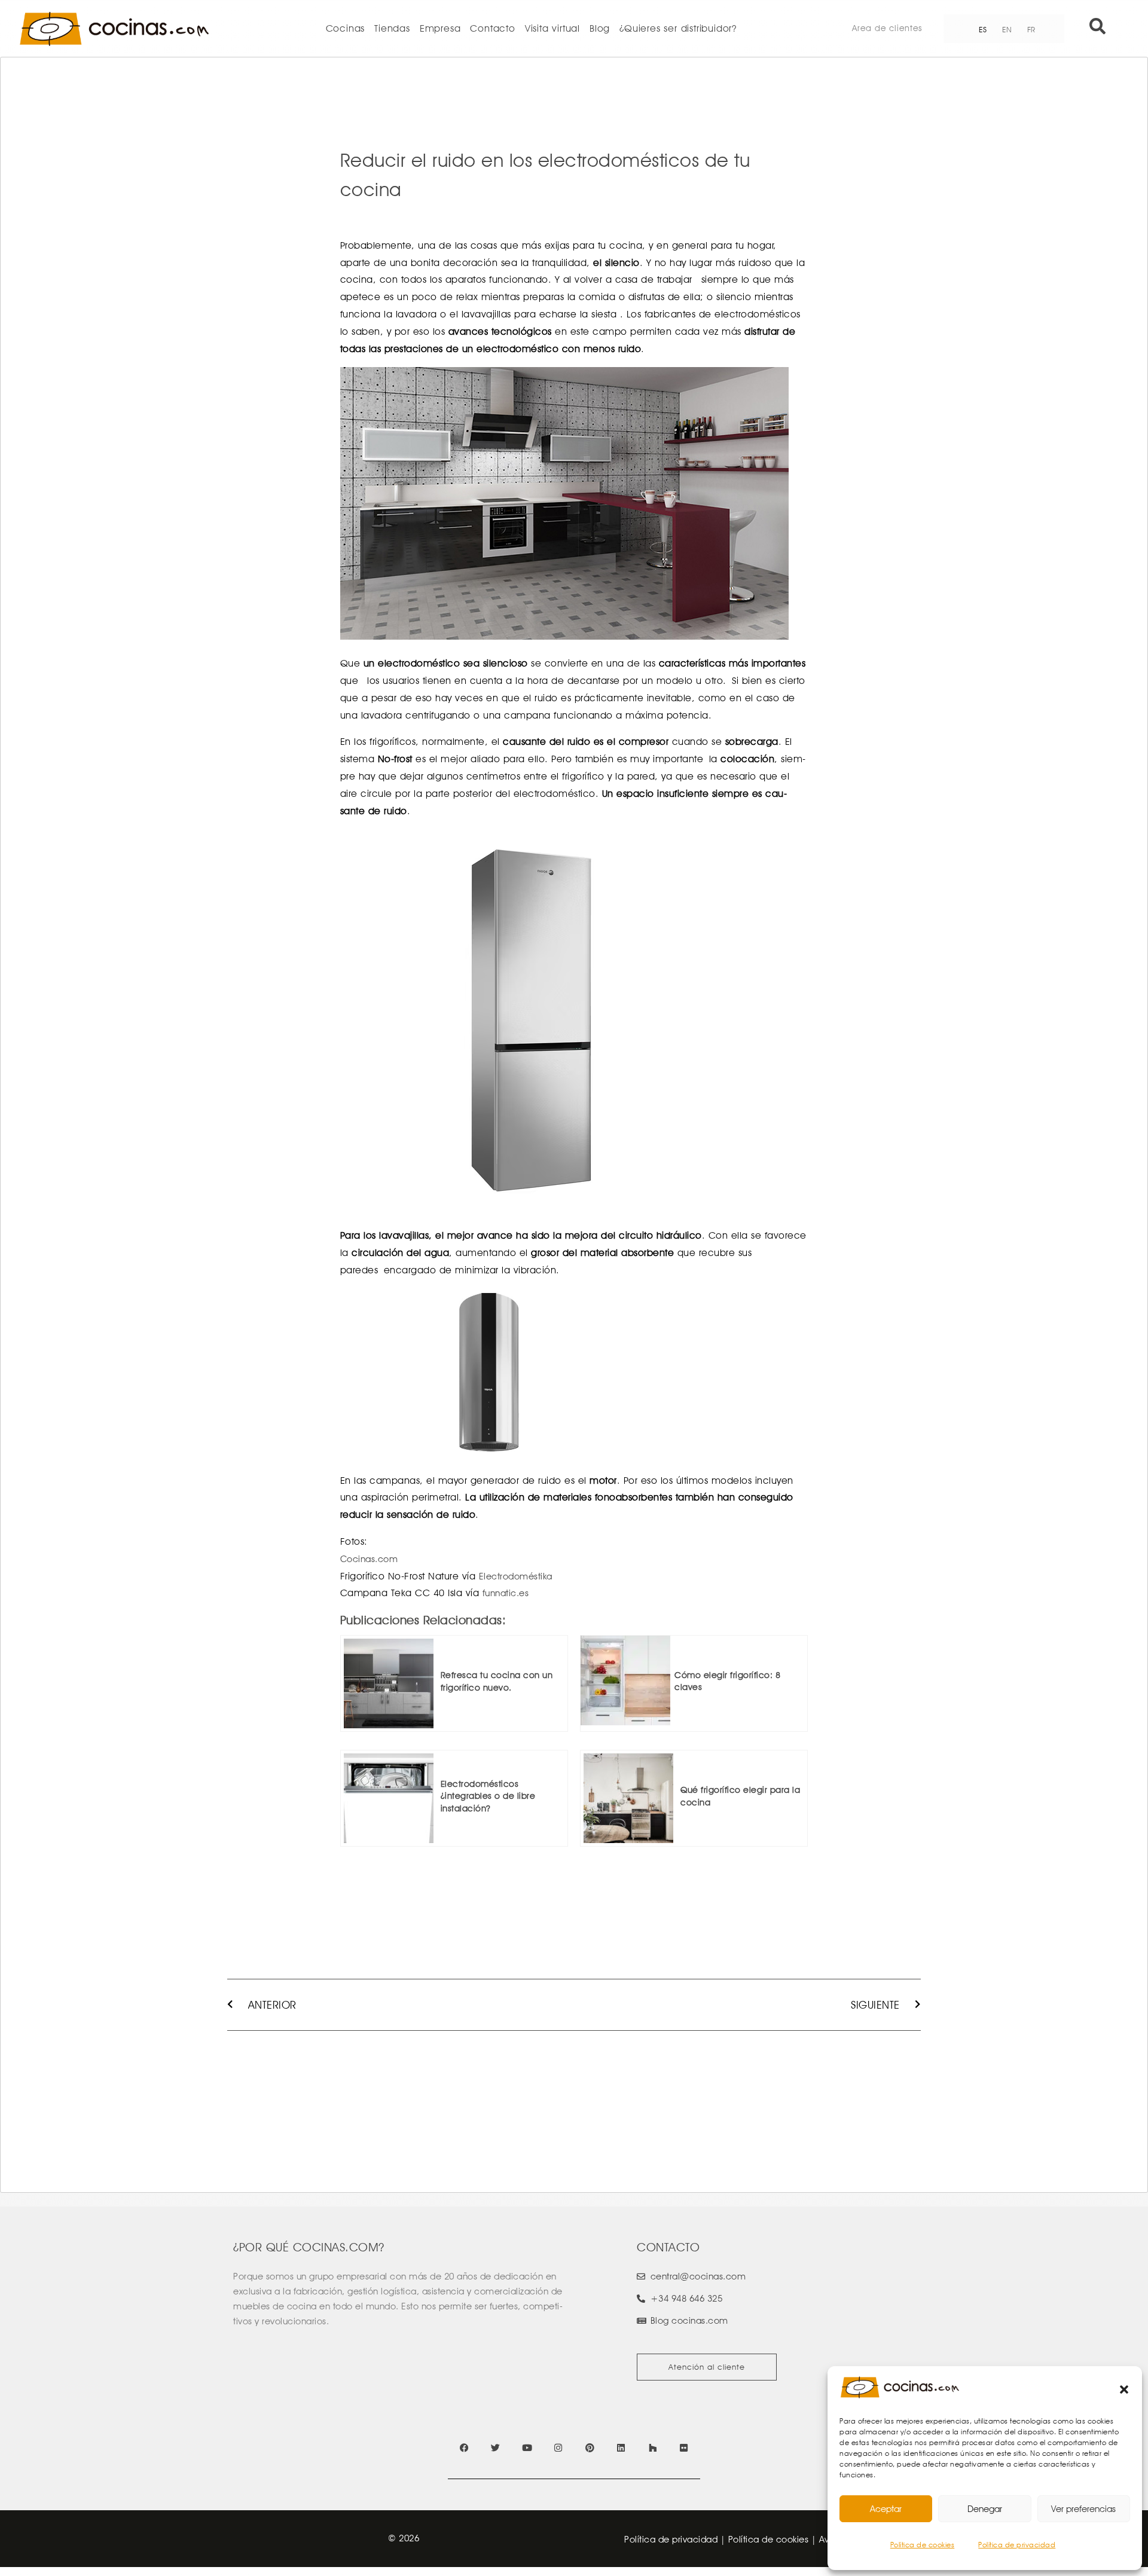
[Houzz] (653, 2448)
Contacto (492, 28)
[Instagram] (558, 2448)
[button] (1124, 2389)
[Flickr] (684, 2448)
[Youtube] (527, 2448)
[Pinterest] (590, 2448)
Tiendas (392, 28)
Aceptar (886, 2509)
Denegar (985, 2509)
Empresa (440, 28)
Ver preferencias (1083, 2509)
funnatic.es (506, 1593)
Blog (600, 28)
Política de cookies (923, 2545)
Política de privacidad (1017, 2545)
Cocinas (346, 28)
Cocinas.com (369, 1559)
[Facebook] (464, 2448)
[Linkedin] (621, 2448)
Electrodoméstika (516, 1576)
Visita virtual (552, 28)
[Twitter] (495, 2448)
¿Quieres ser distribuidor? (678, 28)
